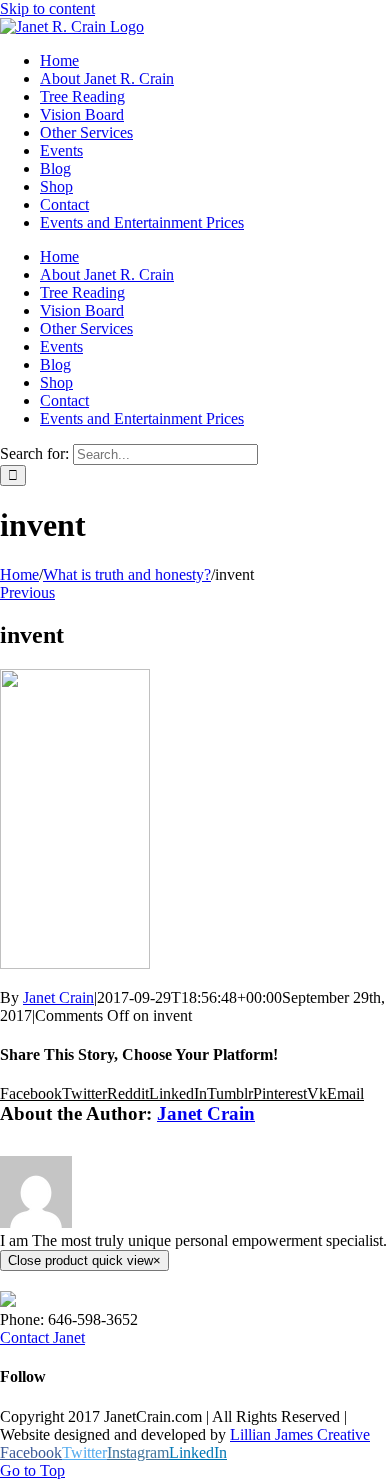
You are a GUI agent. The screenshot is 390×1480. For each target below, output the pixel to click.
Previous (27, 592)
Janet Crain (58, 997)
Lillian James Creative (300, 1434)
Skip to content (47, 8)
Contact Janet (42, 1337)
